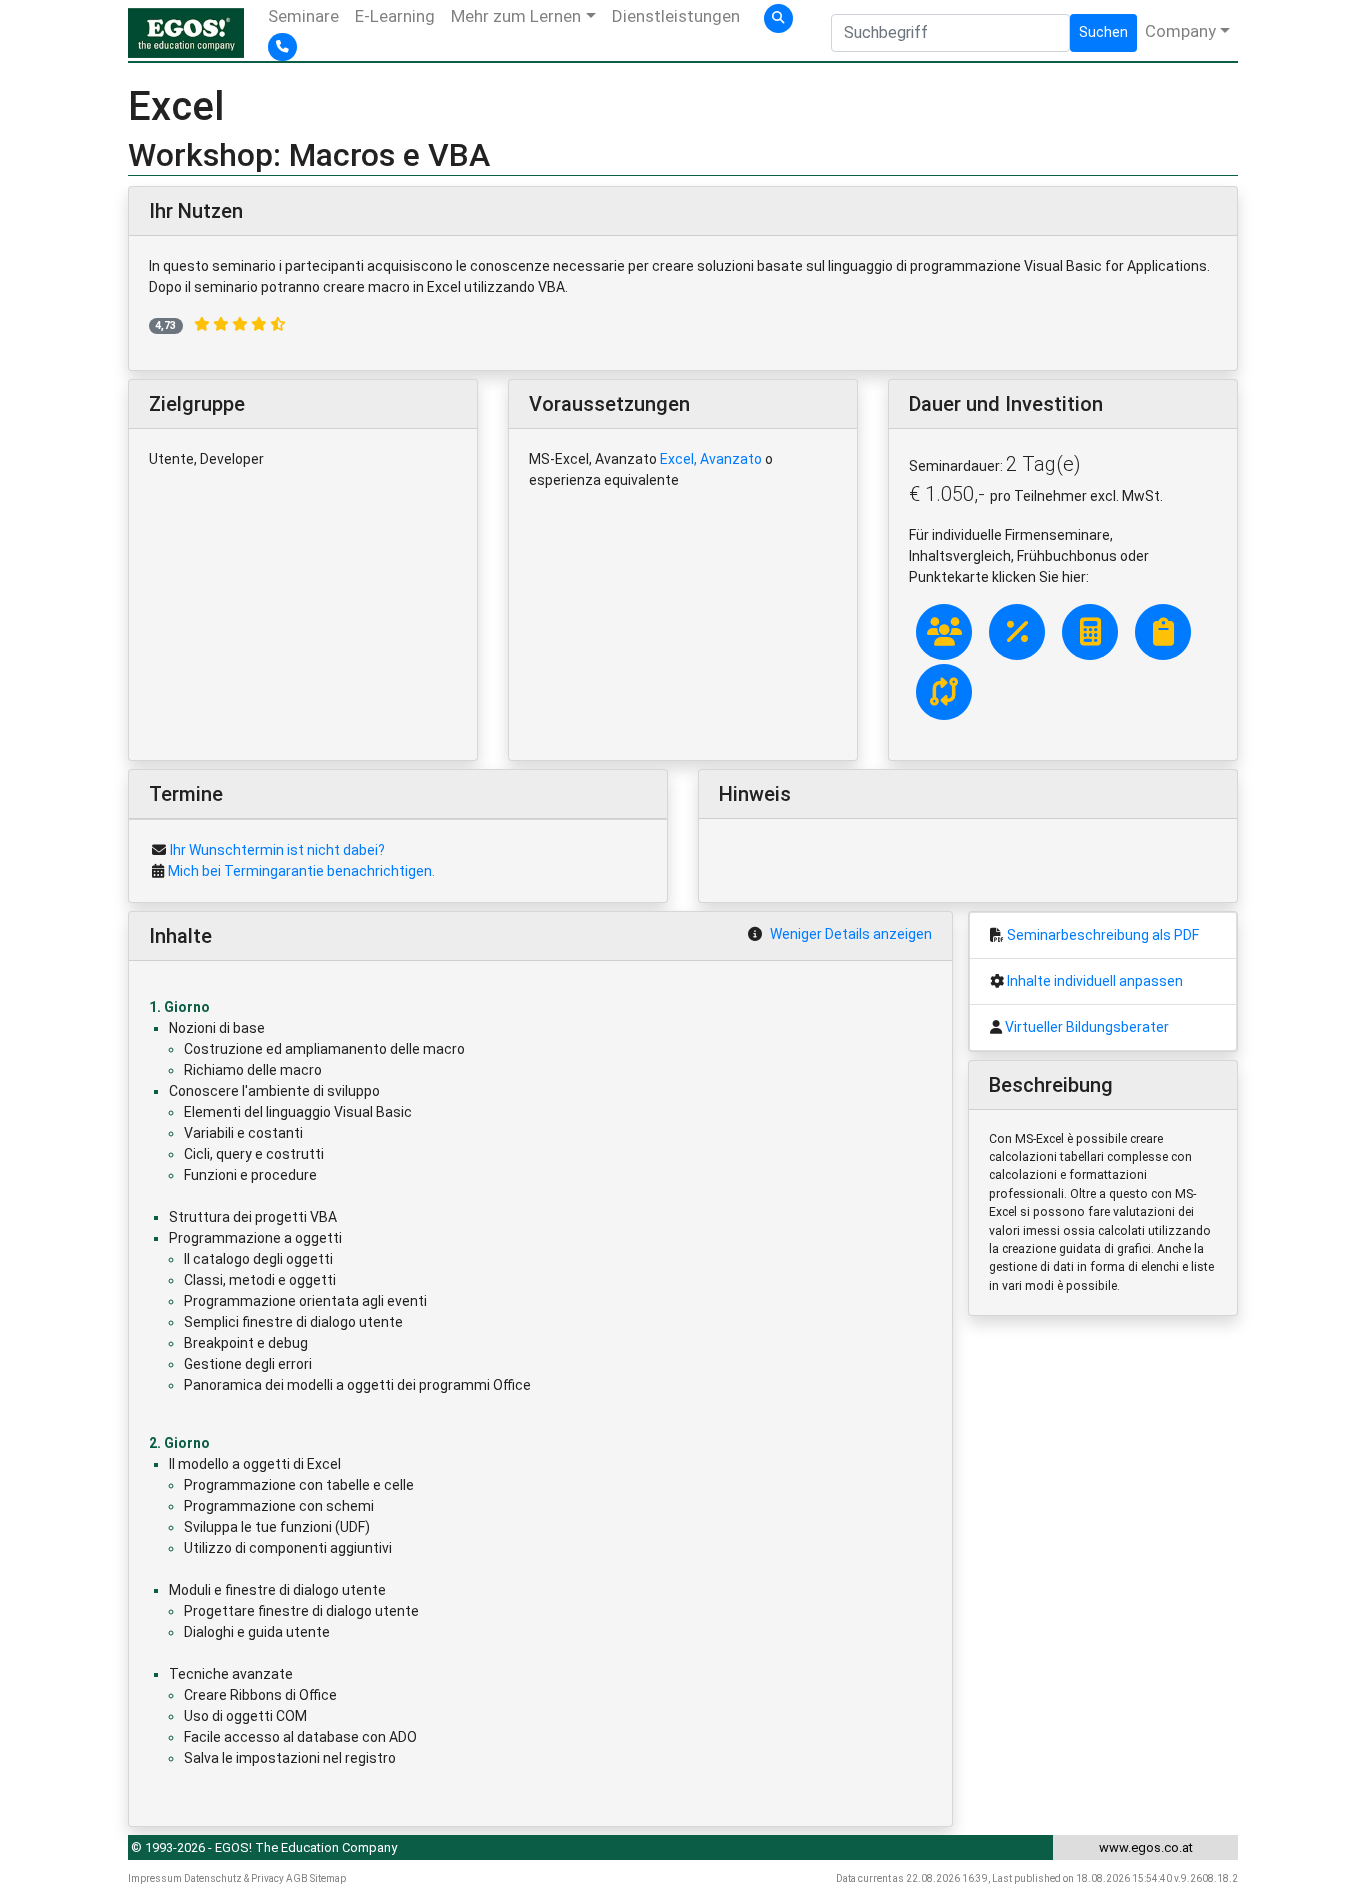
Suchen (1103, 32)
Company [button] (1180, 31)
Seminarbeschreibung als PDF (1103, 935)
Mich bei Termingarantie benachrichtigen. (301, 871)
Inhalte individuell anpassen (1095, 981)
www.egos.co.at (1146, 1847)
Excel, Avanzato (711, 459)
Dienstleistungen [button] (676, 16)
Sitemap (328, 1878)
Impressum (155, 1878)
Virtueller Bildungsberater (1087, 1027)
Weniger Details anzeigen (851, 934)
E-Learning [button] (395, 16)
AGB (297, 1878)
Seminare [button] (303, 16)
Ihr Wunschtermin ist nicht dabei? (277, 850)
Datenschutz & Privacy (234, 1878)
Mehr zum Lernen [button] (516, 16)
